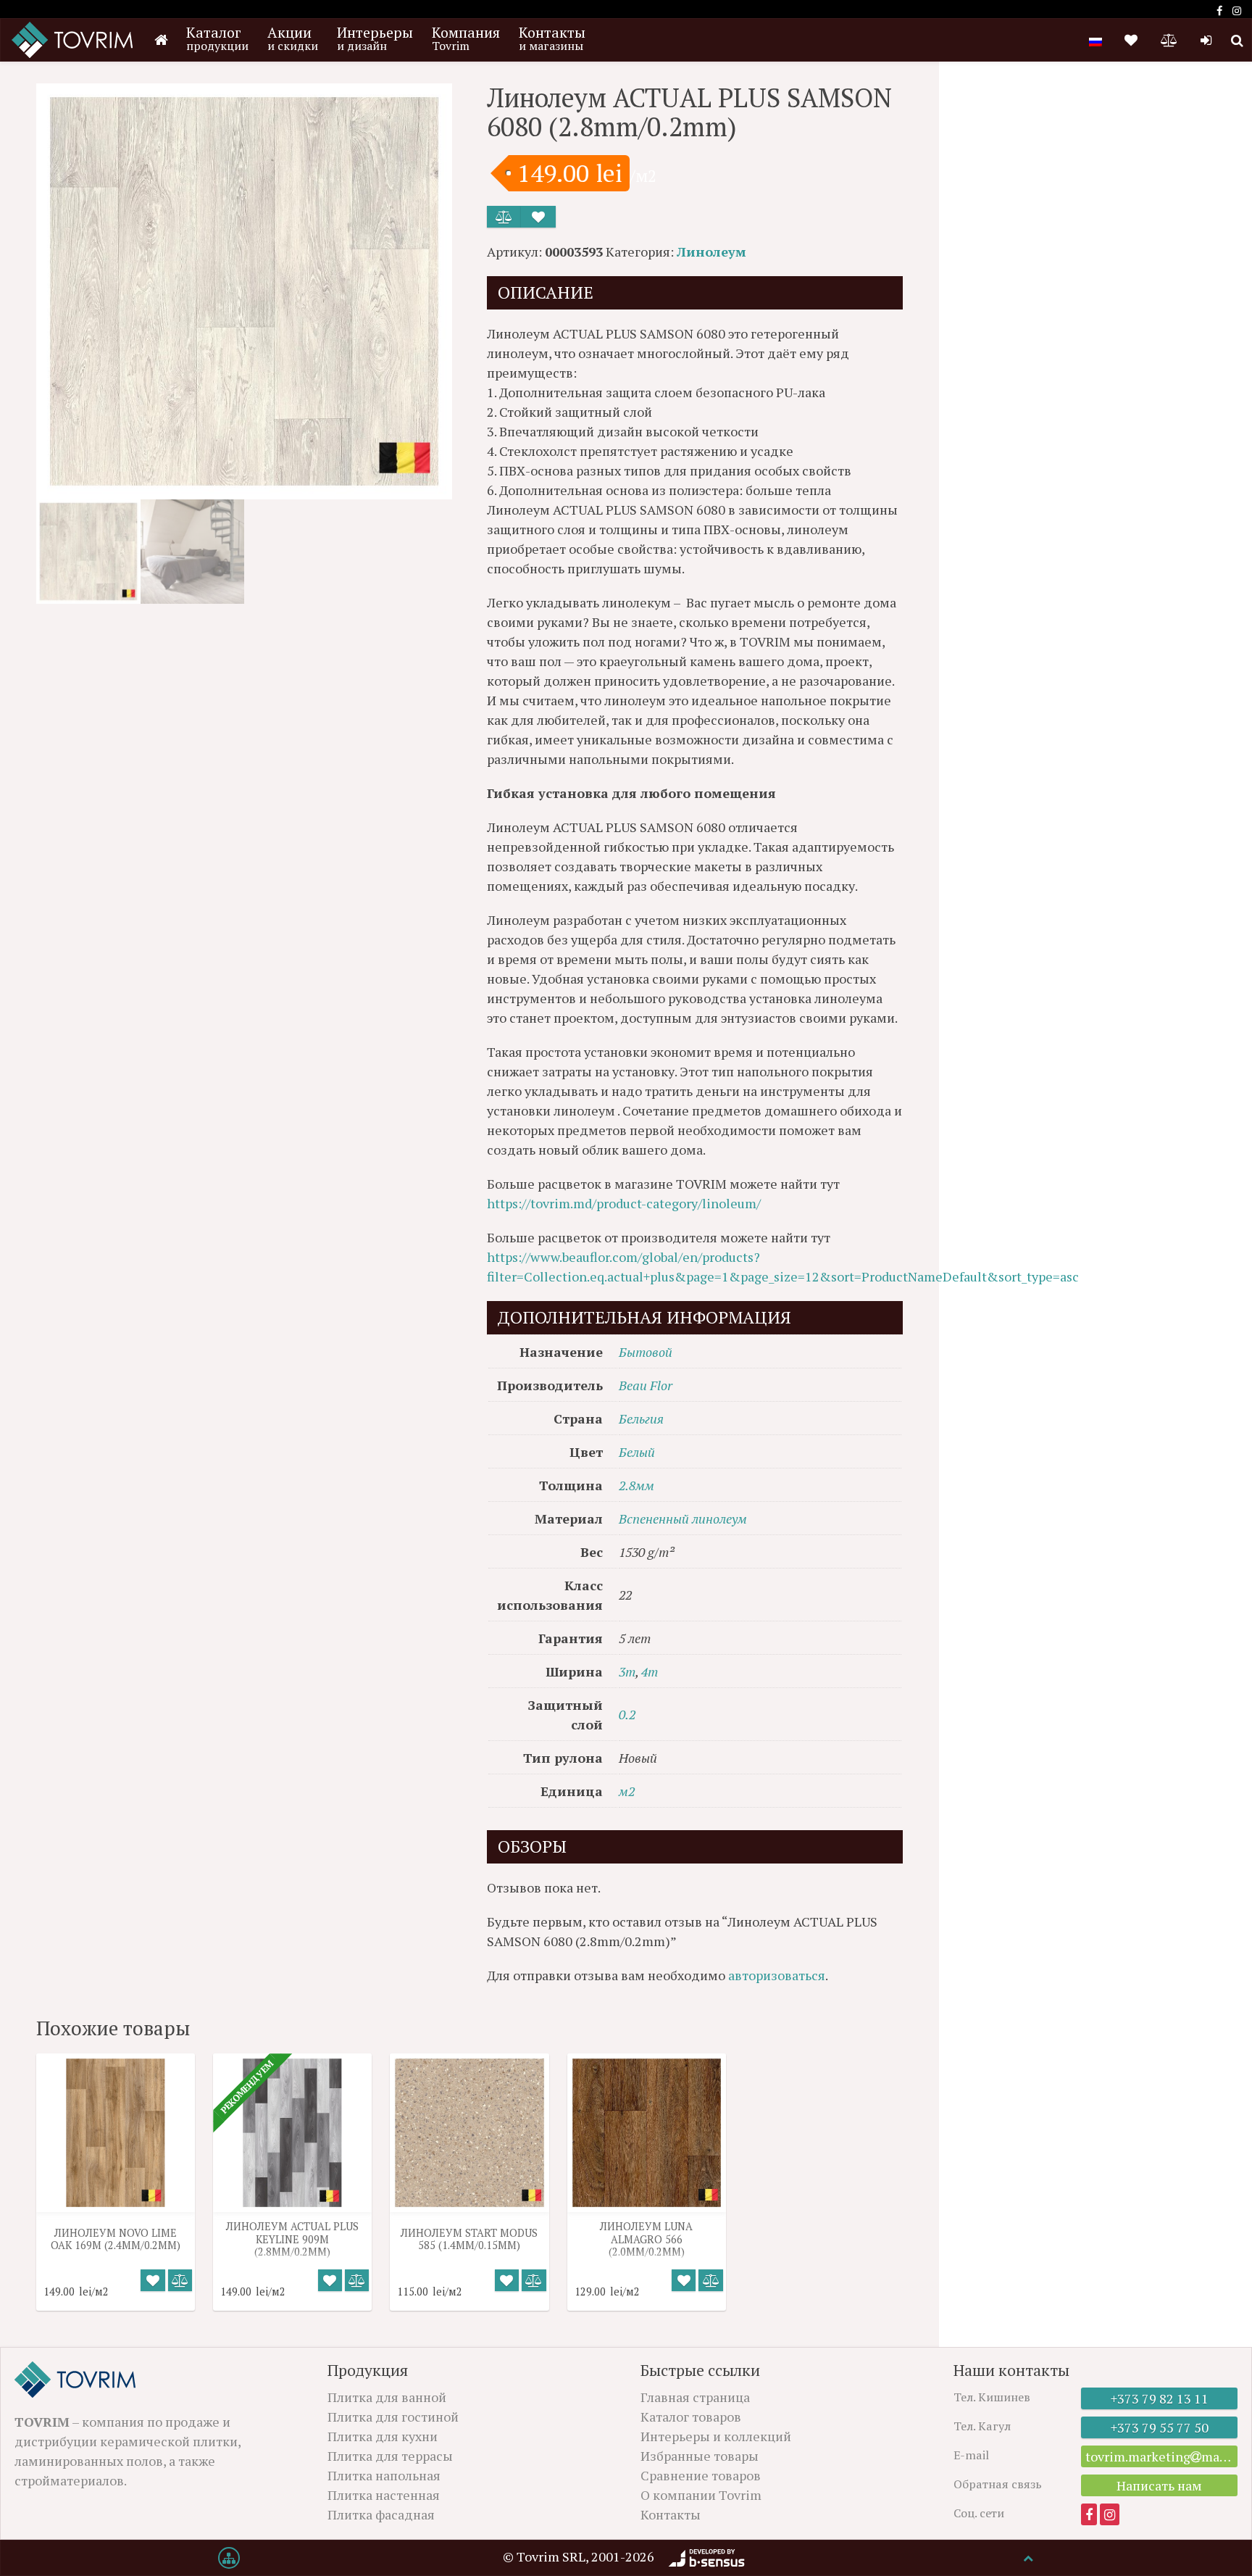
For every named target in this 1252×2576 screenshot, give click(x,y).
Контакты (552, 38)
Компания (466, 38)
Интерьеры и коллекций (716, 2436)
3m (627, 1671)
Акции (293, 38)
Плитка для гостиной (393, 2417)
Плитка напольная (384, 2475)
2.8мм (637, 1485)
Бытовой (646, 1352)
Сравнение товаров (701, 2475)
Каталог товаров (691, 2417)
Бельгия (641, 1418)
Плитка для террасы (390, 2456)
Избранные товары (700, 2456)
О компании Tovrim (701, 2495)
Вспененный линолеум (683, 1518)
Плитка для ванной (387, 2397)
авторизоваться (777, 1975)
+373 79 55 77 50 (1160, 2427)
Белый (637, 1452)
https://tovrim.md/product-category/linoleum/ (624, 1203)
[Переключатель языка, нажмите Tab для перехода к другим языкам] (1095, 40)
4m (650, 1671)
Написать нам (1159, 2485)
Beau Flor (646, 1385)
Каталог (217, 38)
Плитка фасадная (381, 2514)
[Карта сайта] (229, 2558)
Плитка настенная (384, 2495)
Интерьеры (375, 38)
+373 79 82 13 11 (1160, 2398)
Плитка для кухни (383, 2436)
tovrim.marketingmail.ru (1161, 2456)
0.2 (627, 1714)
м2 (627, 1791)
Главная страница (695, 2397)
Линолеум (711, 252)
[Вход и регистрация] (1206, 40)
